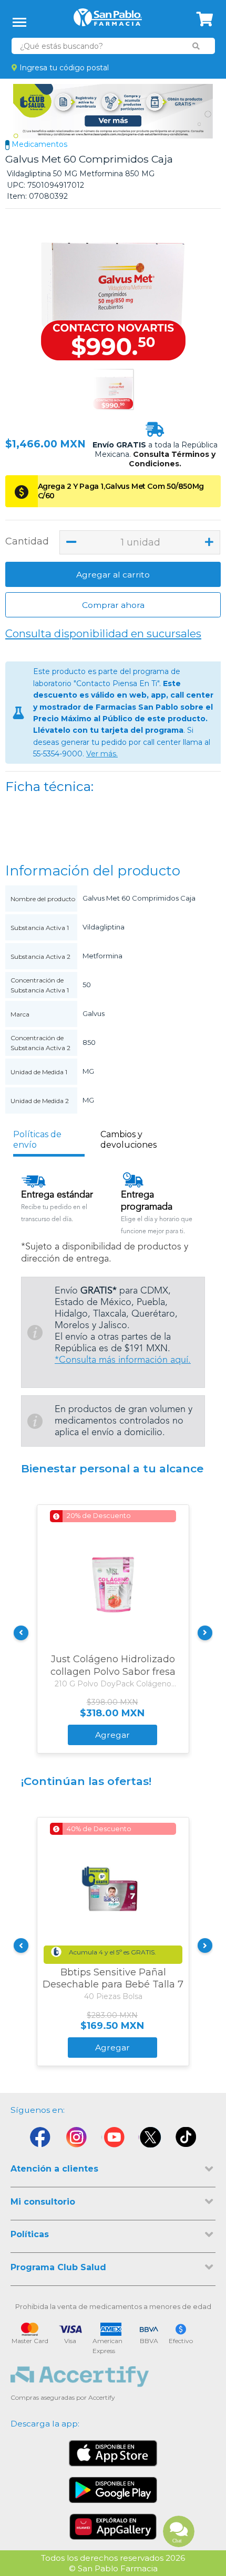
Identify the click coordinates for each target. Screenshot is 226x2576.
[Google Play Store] (113, 2490)
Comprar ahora (113, 605)
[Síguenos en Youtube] (113, 2140)
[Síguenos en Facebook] (39, 2140)
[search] (196, 46)
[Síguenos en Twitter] (150, 2140)
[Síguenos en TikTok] (187, 2140)
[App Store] (113, 2453)
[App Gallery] (113, 2527)
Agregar (112, 1735)
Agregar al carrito (113, 575)
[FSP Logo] (108, 21)
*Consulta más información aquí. (123, 1360)
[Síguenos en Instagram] (76, 2140)
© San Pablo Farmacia (113, 2568)
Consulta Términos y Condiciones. (172, 459)
